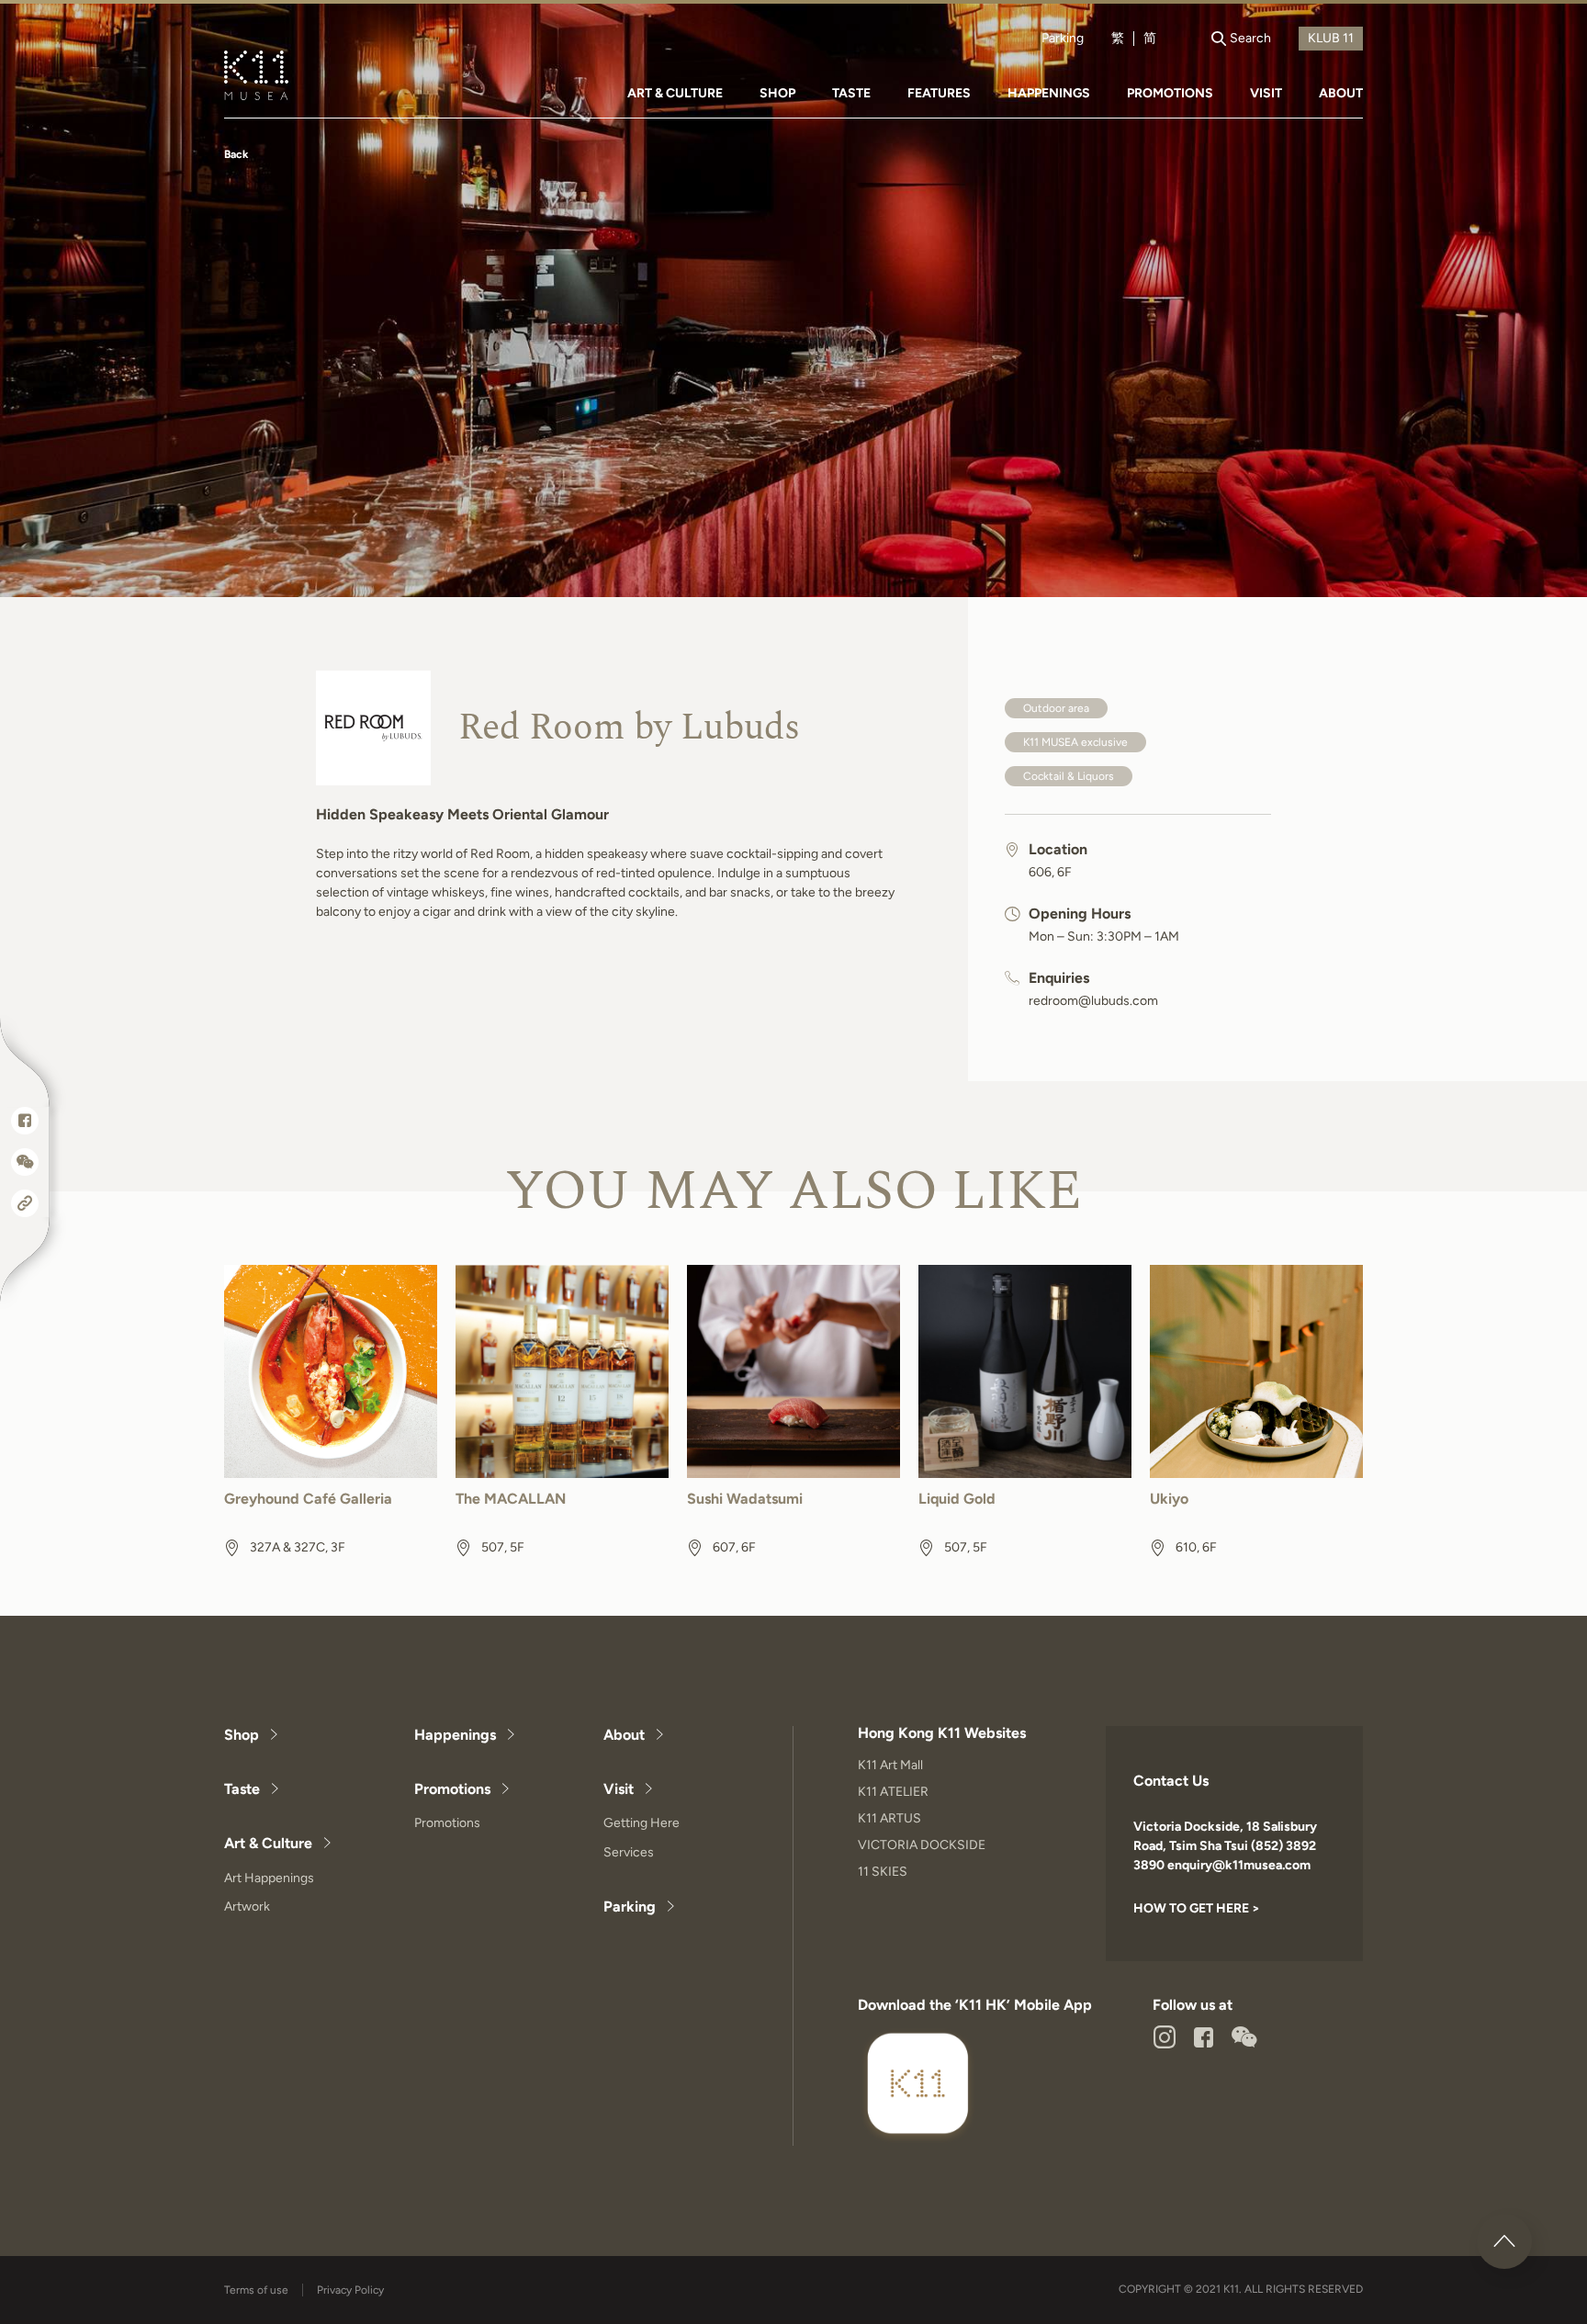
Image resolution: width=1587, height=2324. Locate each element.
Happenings (455, 1735)
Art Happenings (269, 1878)
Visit (619, 1789)
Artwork (247, 1907)
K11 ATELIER (893, 1792)
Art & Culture (268, 1843)
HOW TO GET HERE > (1197, 1908)
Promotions (452, 1789)
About (624, 1735)
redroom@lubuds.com (1093, 1001)
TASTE (851, 93)
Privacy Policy (350, 2290)
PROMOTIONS (1170, 93)
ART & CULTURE (675, 93)
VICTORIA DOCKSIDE (922, 1845)
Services (629, 1852)
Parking (1063, 39)
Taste (242, 1789)
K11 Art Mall (890, 1765)
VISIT (1266, 93)
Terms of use (256, 2290)
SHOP (777, 93)
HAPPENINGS (1049, 93)
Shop (242, 1735)
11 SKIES (883, 1872)
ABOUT (1341, 93)
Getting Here (642, 1823)
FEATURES (939, 93)
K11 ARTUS (889, 1818)
